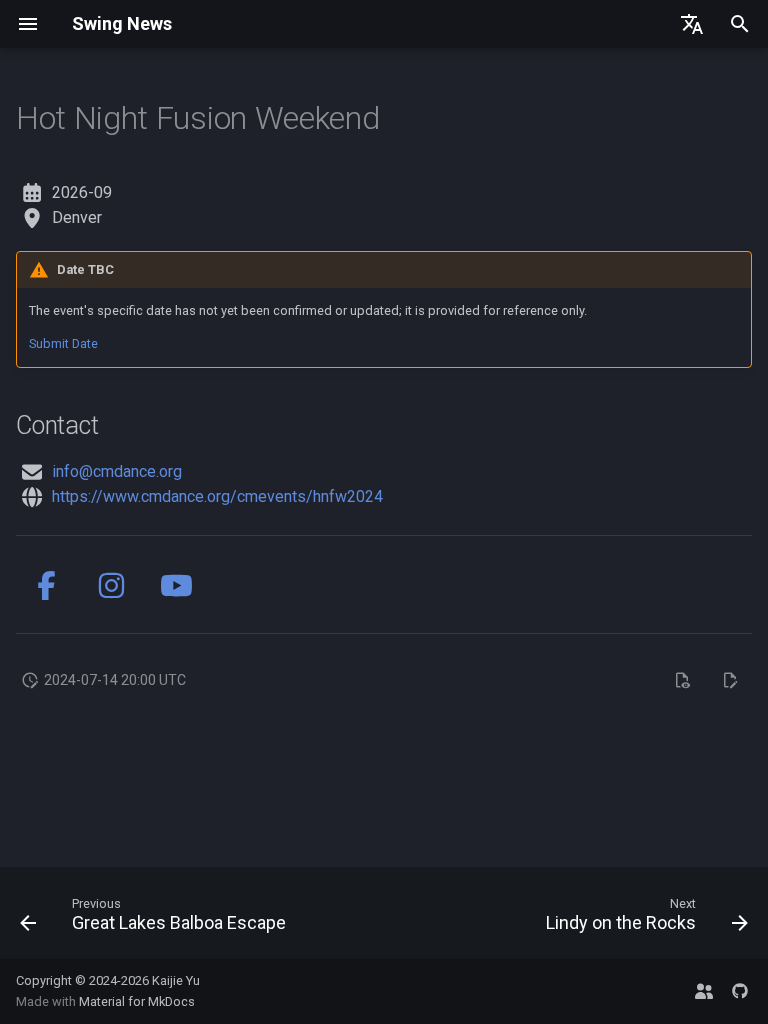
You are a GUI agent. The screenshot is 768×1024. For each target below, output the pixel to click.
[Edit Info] (730, 680)
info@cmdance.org (117, 471)
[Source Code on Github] (740, 991)
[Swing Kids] (704, 991)
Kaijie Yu (176, 980)
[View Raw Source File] (682, 680)
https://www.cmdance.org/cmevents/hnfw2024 (217, 496)
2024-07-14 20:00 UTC (115, 680)
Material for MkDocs (137, 1001)
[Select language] (692, 24)
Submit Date (63, 343)
